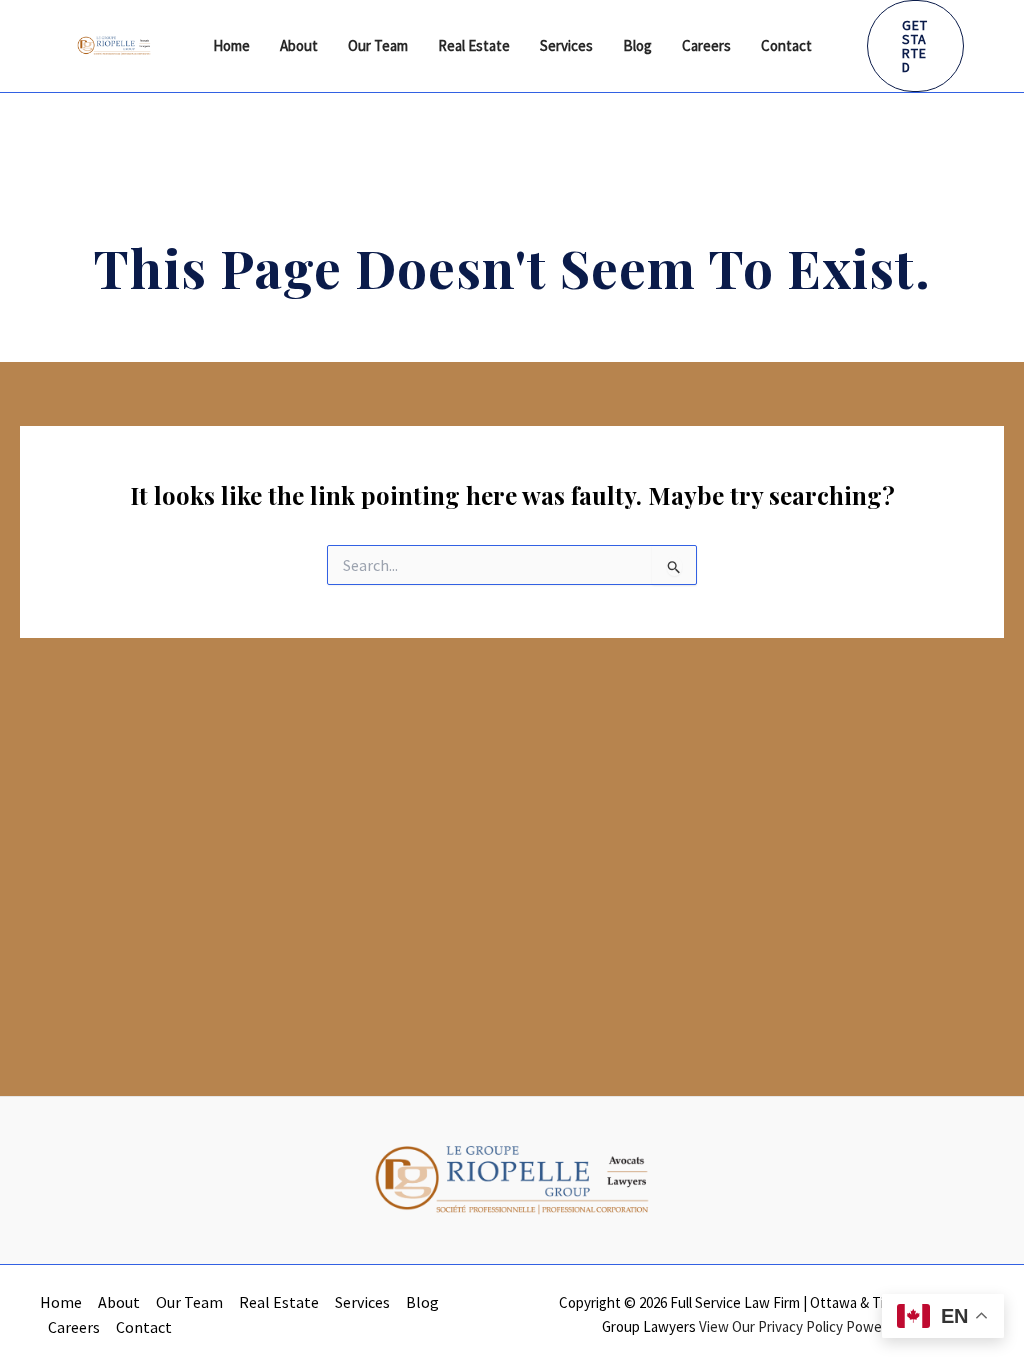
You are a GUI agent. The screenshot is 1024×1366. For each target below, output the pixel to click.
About (299, 45)
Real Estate (474, 45)
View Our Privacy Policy (771, 1326)
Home (231, 45)
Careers (706, 45)
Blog (637, 45)
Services (566, 45)
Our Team (378, 45)
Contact (786, 45)
